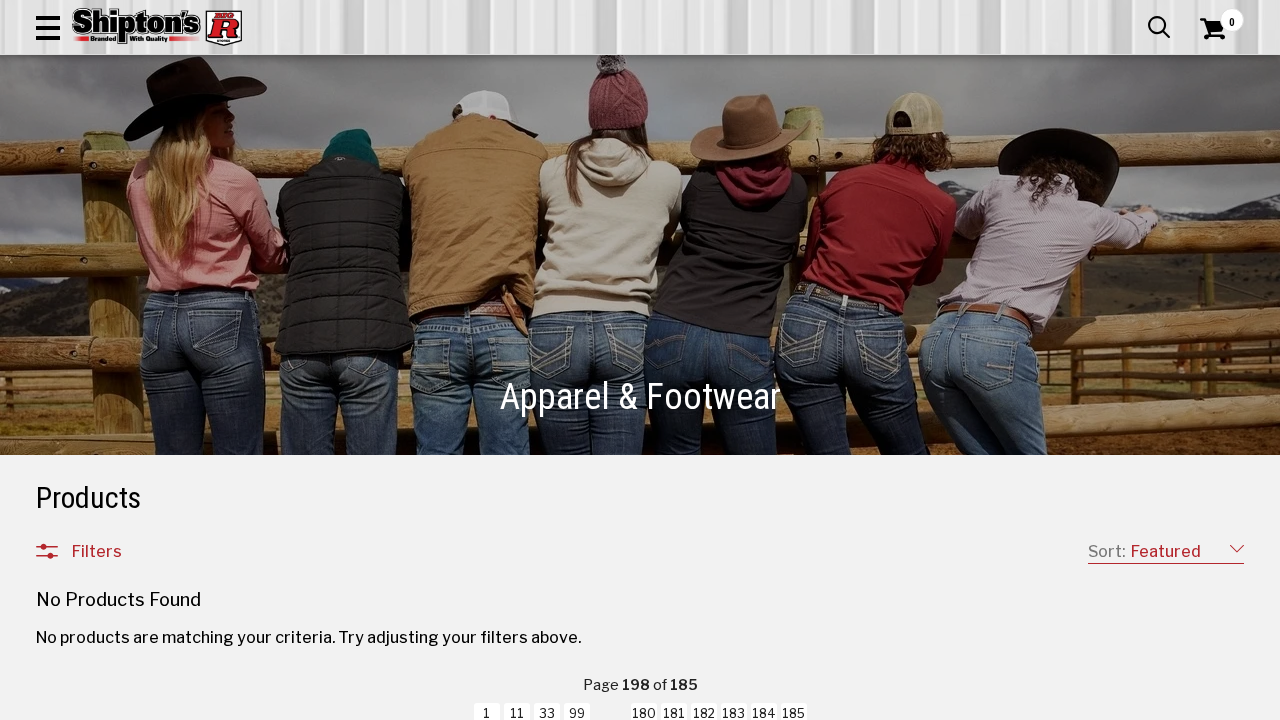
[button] (48, 27)
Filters (97, 551)
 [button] (1159, 27)
